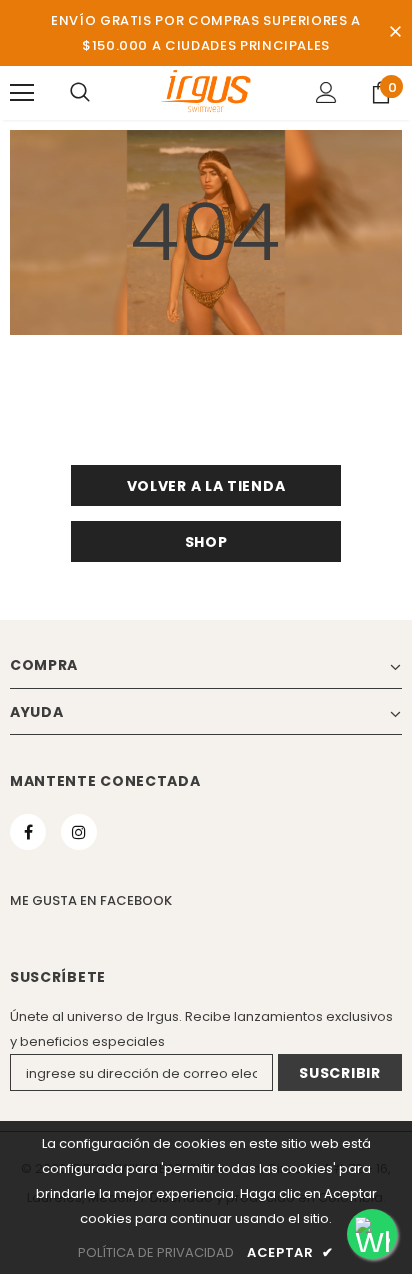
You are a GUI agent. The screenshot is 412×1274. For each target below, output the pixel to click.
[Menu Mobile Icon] (22, 93)
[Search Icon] (80, 93)
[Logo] (206, 92)
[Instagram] (79, 832)
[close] (395, 33)
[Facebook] (28, 832)
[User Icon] (326, 92)
